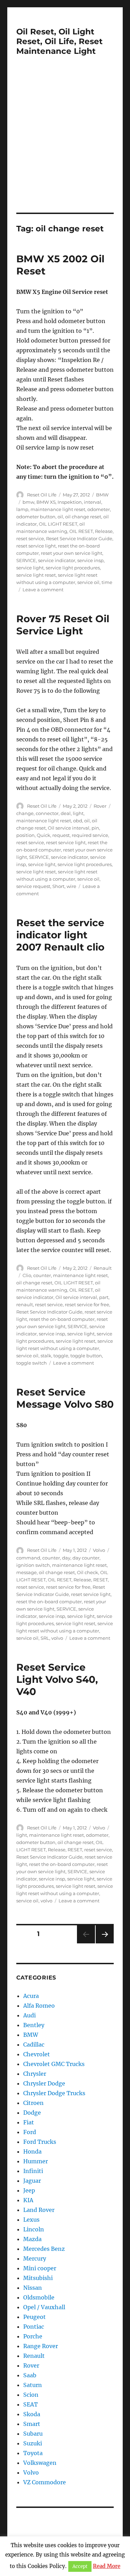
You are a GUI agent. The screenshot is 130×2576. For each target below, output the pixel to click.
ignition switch (33, 1565)
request (61, 835)
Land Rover (39, 2210)
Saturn (33, 2385)
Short (58, 886)
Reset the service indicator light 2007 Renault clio (60, 935)
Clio (27, 1275)
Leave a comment (43, 590)
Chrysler (35, 2074)
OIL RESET (81, 531)
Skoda (32, 2414)
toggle (61, 1356)
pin (95, 828)
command (28, 1558)
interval (93, 502)
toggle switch (32, 1363)
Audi (29, 2015)
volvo (57, 1638)
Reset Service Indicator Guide (79, 538)
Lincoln (34, 2229)
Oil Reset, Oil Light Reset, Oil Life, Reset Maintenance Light (59, 41)
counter (42, 1275)
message (27, 1572)
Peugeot (34, 2317)
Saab (30, 2375)
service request (33, 886)
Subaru (33, 2434)
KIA (28, 2200)
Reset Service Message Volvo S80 (65, 1398)
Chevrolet (37, 2054)
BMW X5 (46, 502)
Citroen (33, 2103)
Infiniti (33, 2171)
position (25, 835)
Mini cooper (40, 2268)
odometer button (36, 517)
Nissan (33, 2288)
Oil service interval (69, 828)
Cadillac (34, 2044)
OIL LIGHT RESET (58, 524)
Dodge (32, 2113)
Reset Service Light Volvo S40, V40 (57, 1679)
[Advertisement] (65, 144)
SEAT (31, 2404)
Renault (103, 1268)
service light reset (36, 575)
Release (104, 531)
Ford (30, 2132)
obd (78, 821)
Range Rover (41, 2346)
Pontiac (34, 2327)
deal (66, 813)
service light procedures (73, 568)
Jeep (29, 2190)
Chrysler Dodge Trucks (54, 2093)
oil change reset (83, 517)
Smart (32, 2424)
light (78, 813)
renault (25, 1305)
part (104, 1297)
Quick (44, 835)
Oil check (88, 1572)
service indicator (57, 560)
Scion (31, 2395)
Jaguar (32, 2181)
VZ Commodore (45, 2482)
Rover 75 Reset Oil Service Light (63, 625)
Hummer (36, 2161)
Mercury (35, 2258)
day (66, 1558)
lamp (22, 509)
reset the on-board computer (62, 1319)
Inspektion (70, 502)
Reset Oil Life (42, 495)
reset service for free (87, 1305)
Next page (105, 1943)
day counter (86, 1558)
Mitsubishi (38, 2278)
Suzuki (33, 2443)
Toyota (33, 2453)
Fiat (29, 2122)
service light (30, 568)
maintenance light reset (58, 509)
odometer (99, 509)
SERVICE (26, 560)
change (25, 813)
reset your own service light (72, 553)
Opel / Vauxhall (44, 2307)
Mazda (32, 2239)
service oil (88, 582)
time (107, 582)
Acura (31, 1996)
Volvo (99, 1550)
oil (60, 517)
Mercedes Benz (44, 2249)
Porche (33, 2336)
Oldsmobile (39, 2297)
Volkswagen (40, 2463)
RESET (101, 1580)
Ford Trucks (40, 2142)
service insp (90, 560)
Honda (32, 2151)
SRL (45, 1638)
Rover (100, 806)
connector (47, 813)
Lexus (31, 2220)
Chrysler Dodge (44, 2083)
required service (90, 835)
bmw (28, 502)
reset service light (36, 546)
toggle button (86, 1356)
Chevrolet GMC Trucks (54, 2064)
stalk (46, 1356)
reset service (30, 538)
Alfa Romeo (39, 2006)
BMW (102, 495)
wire (71, 886)
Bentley (34, 2025)
